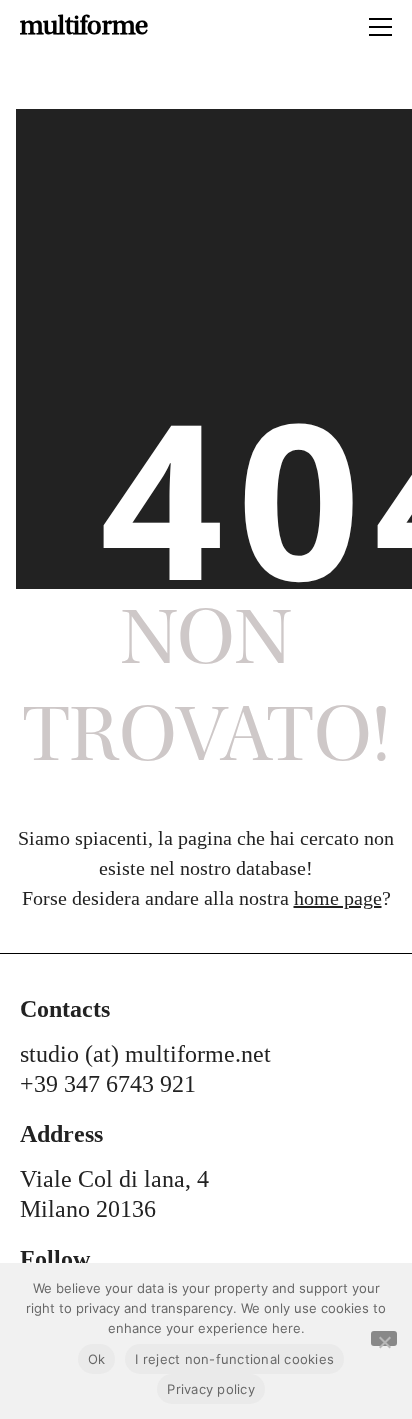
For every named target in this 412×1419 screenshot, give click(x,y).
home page (338, 898)
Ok (97, 1359)
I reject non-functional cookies (234, 1359)
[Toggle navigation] (380, 27)
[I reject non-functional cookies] (384, 1338)
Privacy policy (211, 1389)
